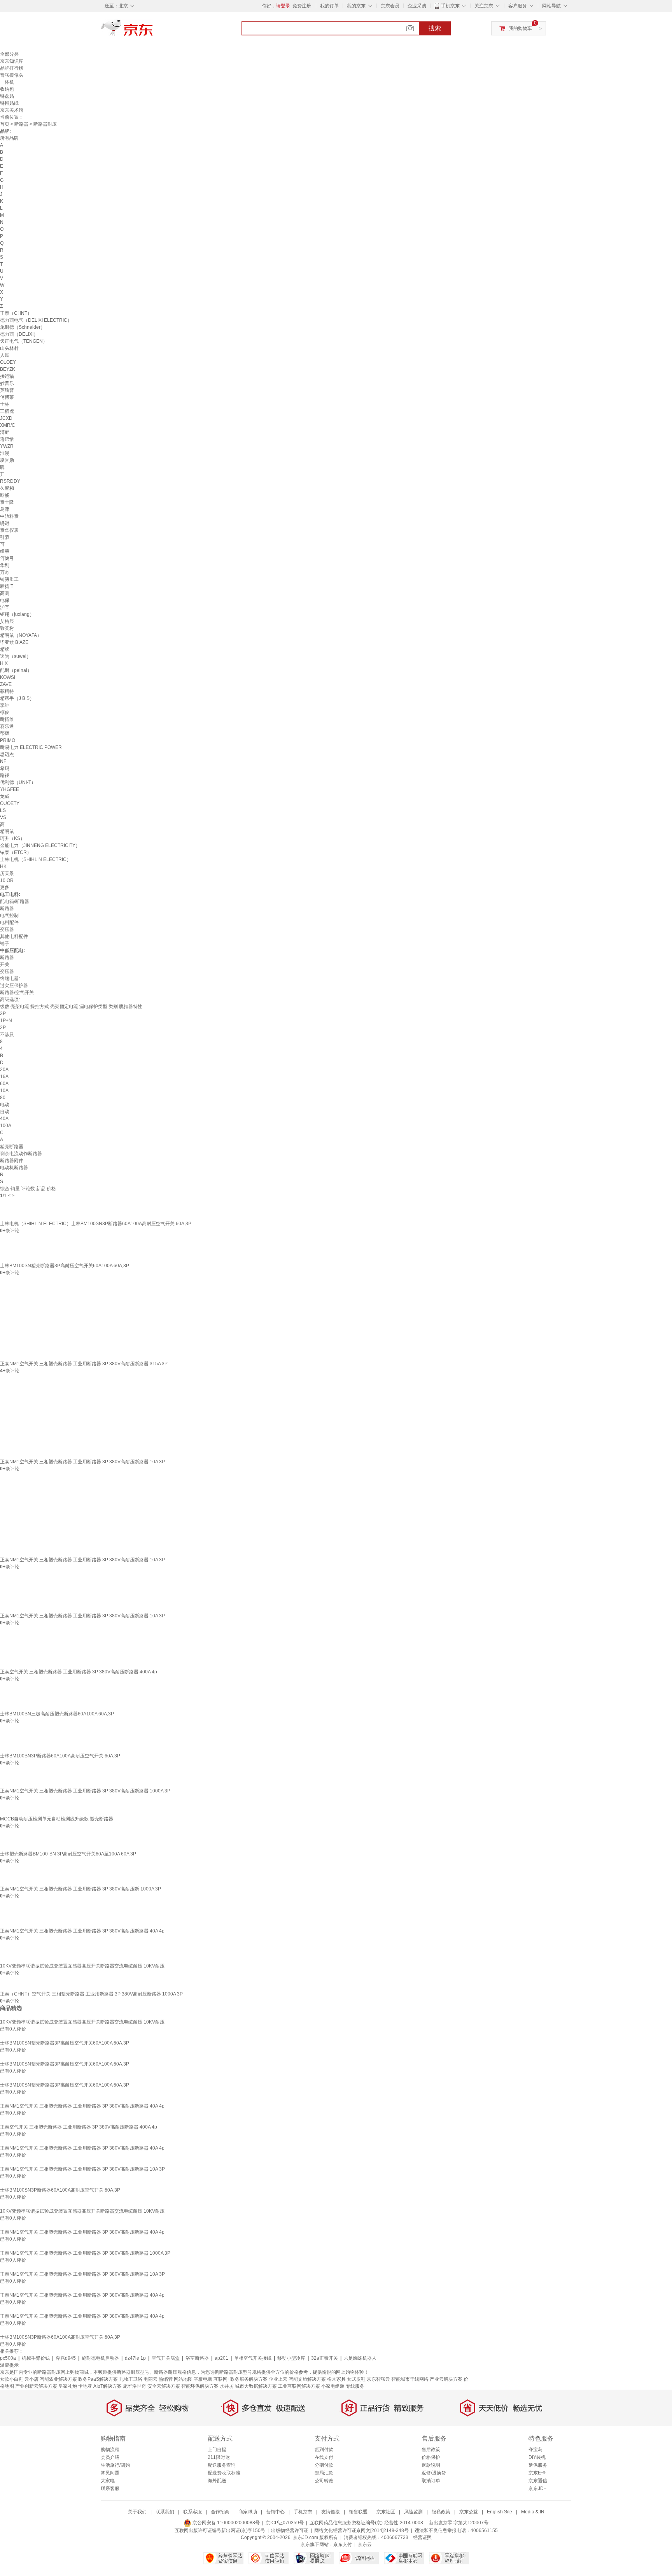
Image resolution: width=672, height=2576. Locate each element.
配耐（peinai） (16, 670)
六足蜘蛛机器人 (360, 2358)
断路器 (21, 124)
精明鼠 (7, 831)
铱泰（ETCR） (16, 852)
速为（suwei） (16, 656)
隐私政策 (441, 2512)
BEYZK (8, 369)
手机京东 (450, 6)
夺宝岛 (535, 2450)
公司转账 (324, 2481)
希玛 (5, 768)
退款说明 (431, 2465)
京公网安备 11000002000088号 (226, 2523)
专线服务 (355, 2386)
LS (3, 810)
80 (3, 1098)
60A (4, 1084)
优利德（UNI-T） (18, 782)
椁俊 (5, 712)
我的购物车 (520, 28)
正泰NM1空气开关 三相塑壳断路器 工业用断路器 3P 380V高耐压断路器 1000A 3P (85, 1791)
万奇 (5, 572)
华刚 (5, 565)
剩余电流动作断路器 (21, 1154)
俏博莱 (7, 397)
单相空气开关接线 (253, 2358)
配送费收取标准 (224, 2473)
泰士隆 (7, 502)
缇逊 (5, 523)
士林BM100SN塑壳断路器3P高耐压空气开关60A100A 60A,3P (65, 1266)
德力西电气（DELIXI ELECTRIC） (36, 320)
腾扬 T (7, 586)
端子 (5, 943)
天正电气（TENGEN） (24, 341)
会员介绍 (110, 2457)
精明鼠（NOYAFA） (21, 635)
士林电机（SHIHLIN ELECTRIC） (36, 859)
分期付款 (324, 2465)
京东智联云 (378, 2379)
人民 (5, 355)
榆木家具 (336, 2379)
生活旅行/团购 (115, 2465)
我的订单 (329, 6)
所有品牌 (9, 138)
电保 (5, 600)
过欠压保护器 (14, 986)
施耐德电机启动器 (100, 2358)
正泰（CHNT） (16, 313)
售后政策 (431, 2450)
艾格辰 (7, 621)
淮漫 (5, 453)
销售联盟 (358, 2512)
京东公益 (469, 2512)
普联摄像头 (12, 75)
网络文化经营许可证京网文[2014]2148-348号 (361, 2530)
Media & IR (533, 2512)
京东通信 (538, 2481)
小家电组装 (333, 2386)
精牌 (5, 649)
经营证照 (422, 2537)
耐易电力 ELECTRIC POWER (31, 747)
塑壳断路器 (12, 1147)
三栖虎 (7, 411)
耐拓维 (7, 719)
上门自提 (217, 2450)
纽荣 (5, 551)
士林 (5, 404)
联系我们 (165, 2512)
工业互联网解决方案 (299, 2386)
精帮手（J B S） (17, 698)
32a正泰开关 (325, 2358)
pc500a (8, 2358)
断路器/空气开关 (17, 993)
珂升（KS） (12, 838)
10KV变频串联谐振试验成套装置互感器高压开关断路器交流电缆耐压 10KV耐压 (82, 1966)
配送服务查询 (222, 2465)
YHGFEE (10, 789)
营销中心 (275, 2512)
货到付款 (324, 2450)
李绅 (5, 705)
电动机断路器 (14, 1168)
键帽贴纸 (9, 103)
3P (3, 1014)
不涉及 (7, 1035)
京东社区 (386, 2512)
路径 (5, 775)
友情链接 (331, 2512)
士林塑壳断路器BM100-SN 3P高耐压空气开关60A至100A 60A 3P (68, 1854)
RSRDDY (10, 481)
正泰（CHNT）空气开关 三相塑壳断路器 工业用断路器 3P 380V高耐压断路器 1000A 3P (91, 1994)
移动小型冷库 (291, 2358)
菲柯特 (7, 691)
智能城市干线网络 (410, 2379)
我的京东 (356, 6)
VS (3, 817)
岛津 (5, 509)
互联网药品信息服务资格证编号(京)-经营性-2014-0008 (366, 2523)
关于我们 (137, 2512)
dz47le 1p (135, 2358)
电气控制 (9, 915)
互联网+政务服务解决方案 (241, 2379)
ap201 (221, 2358)
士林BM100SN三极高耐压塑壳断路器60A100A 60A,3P (57, 1714)
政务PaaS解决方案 (98, 2379)
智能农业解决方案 (58, 2379)
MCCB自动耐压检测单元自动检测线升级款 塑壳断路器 (57, 1819)
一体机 (7, 82)
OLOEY (8, 362)
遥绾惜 (7, 439)
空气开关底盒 (166, 2358)
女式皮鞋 (356, 2379)
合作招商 (220, 2512)
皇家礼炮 (68, 2386)
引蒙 (5, 537)
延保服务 (538, 2465)
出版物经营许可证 (290, 2530)
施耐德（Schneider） (23, 327)
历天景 (7, 873)
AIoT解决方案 (108, 2386)
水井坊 (227, 2386)
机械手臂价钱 (36, 2358)
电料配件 (9, 922)
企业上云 (278, 2379)
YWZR (7, 446)
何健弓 (7, 558)
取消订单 (431, 2481)
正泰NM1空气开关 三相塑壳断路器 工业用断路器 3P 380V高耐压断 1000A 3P (80, 1889)
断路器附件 (12, 1161)
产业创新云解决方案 (36, 2386)
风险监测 (413, 2512)
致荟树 (7, 628)
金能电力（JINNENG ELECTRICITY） (40, 845)
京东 (153, 31)
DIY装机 (537, 2457)
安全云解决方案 (164, 2386)
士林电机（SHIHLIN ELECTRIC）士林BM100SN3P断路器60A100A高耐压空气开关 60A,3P (96, 1224)
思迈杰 (7, 754)
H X (4, 663)
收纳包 (7, 89)
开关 (5, 964)
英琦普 (7, 390)
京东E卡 (537, 2473)
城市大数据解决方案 (256, 2386)
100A (6, 1126)
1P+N (6, 1021)
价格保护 (431, 2457)
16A (4, 1077)
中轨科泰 (9, 516)
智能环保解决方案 (200, 2386)
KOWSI (8, 677)
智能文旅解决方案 (307, 2379)
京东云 (365, 2544)
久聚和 (7, 488)
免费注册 (302, 6)
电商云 (150, 2379)
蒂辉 (5, 733)
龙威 (5, 796)
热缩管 (166, 2379)
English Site (500, 2512)
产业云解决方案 (446, 2379)
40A (4, 1119)
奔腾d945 (66, 2358)
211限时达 (219, 2457)
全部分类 (9, 54)
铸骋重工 (9, 579)
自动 (5, 1112)
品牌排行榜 (12, 68)
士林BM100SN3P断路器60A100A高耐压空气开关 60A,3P (60, 1756)
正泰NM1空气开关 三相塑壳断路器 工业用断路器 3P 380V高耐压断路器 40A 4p (82, 1931)
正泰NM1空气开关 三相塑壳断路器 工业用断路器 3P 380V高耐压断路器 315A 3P (84, 1364)
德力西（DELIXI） (19, 334)
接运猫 (7, 376)
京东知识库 (12, 61)
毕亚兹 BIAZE (14, 642)
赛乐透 (7, 726)
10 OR (7, 880)
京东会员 (390, 6)
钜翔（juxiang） (17, 614)
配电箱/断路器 (15, 901)
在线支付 (324, 2457)
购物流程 (110, 2450)
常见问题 (110, 2473)
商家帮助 (248, 2512)
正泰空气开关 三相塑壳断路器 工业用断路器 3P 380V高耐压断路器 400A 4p (79, 1672)
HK (3, 866)
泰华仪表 (9, 530)
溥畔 (5, 432)
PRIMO (8, 740)
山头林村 (9, 348)
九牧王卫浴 (131, 2379)
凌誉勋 (7, 460)
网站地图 (183, 2379)
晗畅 (5, 495)
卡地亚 (85, 2386)
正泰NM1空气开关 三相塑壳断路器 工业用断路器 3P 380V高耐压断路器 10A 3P (82, 1462)
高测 (5, 593)
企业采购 (417, 6)
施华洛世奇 (135, 2386)
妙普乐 (7, 383)
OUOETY (10, 803)
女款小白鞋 (12, 2379)
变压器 (7, 929)
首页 (5, 124)
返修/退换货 (434, 2473)
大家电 (108, 2481)
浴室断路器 (197, 2358)
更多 (5, 887)
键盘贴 (7, 96)
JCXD (6, 418)
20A (4, 1070)
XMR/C (8, 425)
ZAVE (6, 684)
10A (4, 1091)
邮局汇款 (324, 2473)
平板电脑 (203, 2379)
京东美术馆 (12, 110)
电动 (5, 1105)
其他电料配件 (14, 936)
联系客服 (110, 2488)
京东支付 (343, 2544)
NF (3, 761)
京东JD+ (537, 2488)
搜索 (435, 28)
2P (3, 1028)
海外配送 (217, 2481)
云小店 (31, 2379)
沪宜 (5, 607)
